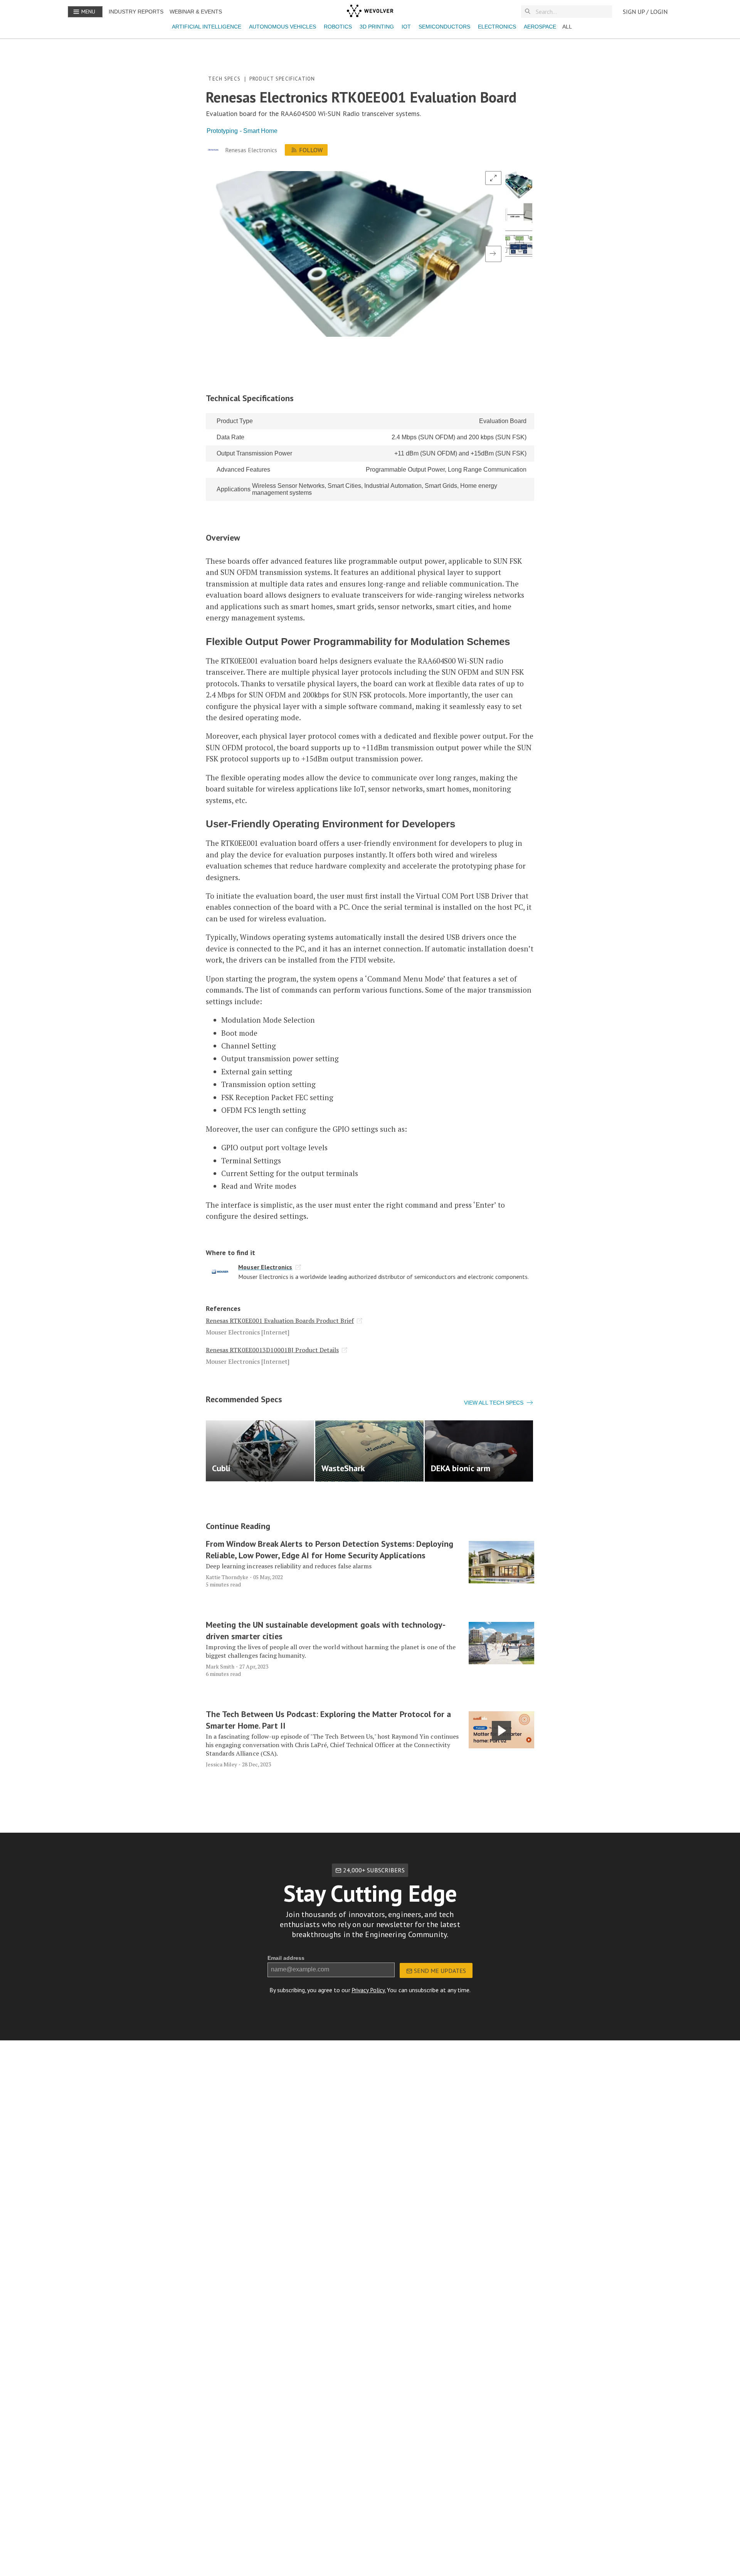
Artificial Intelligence (207, 27)
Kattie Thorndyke (227, 1577)
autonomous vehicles (283, 27)
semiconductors (444, 27)
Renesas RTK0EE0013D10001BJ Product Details (272, 1350)
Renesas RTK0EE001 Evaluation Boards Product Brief (280, 1321)
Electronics (497, 27)
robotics (338, 27)
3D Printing (377, 27)
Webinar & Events (196, 12)
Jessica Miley (221, 1764)
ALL (567, 27)
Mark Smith (220, 1666)
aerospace (540, 27)
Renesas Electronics (251, 150)
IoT (406, 27)
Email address (286, 1958)
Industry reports (136, 12)
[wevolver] (370, 12)
